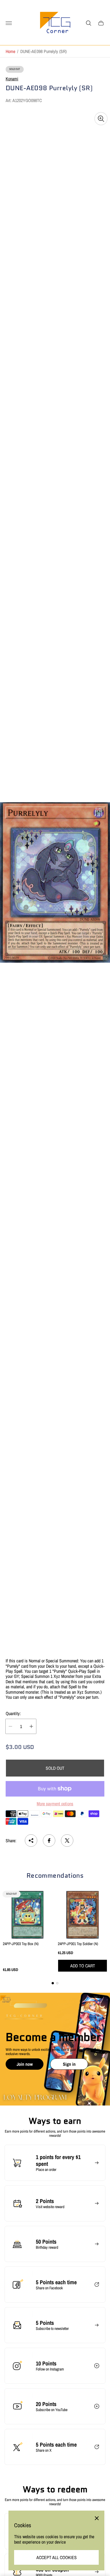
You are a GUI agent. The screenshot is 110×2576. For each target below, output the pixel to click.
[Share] (31, 1841)
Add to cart (83, 1966)
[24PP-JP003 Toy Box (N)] (27, 1915)
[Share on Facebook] (49, 1841)
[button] (53, 1983)
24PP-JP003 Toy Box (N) (21, 1944)
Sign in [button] (69, 2064)
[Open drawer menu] (9, 23)
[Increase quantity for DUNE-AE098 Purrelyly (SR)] (31, 1726)
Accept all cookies (57, 2557)
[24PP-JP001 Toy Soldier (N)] (82, 1915)
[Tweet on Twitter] (67, 1841)
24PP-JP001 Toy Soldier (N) (78, 1944)
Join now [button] (25, 2064)
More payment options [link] (55, 1804)
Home (10, 51)
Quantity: (13, 1713)
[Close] (97, 2518)
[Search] (89, 23)
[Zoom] (101, 119)
